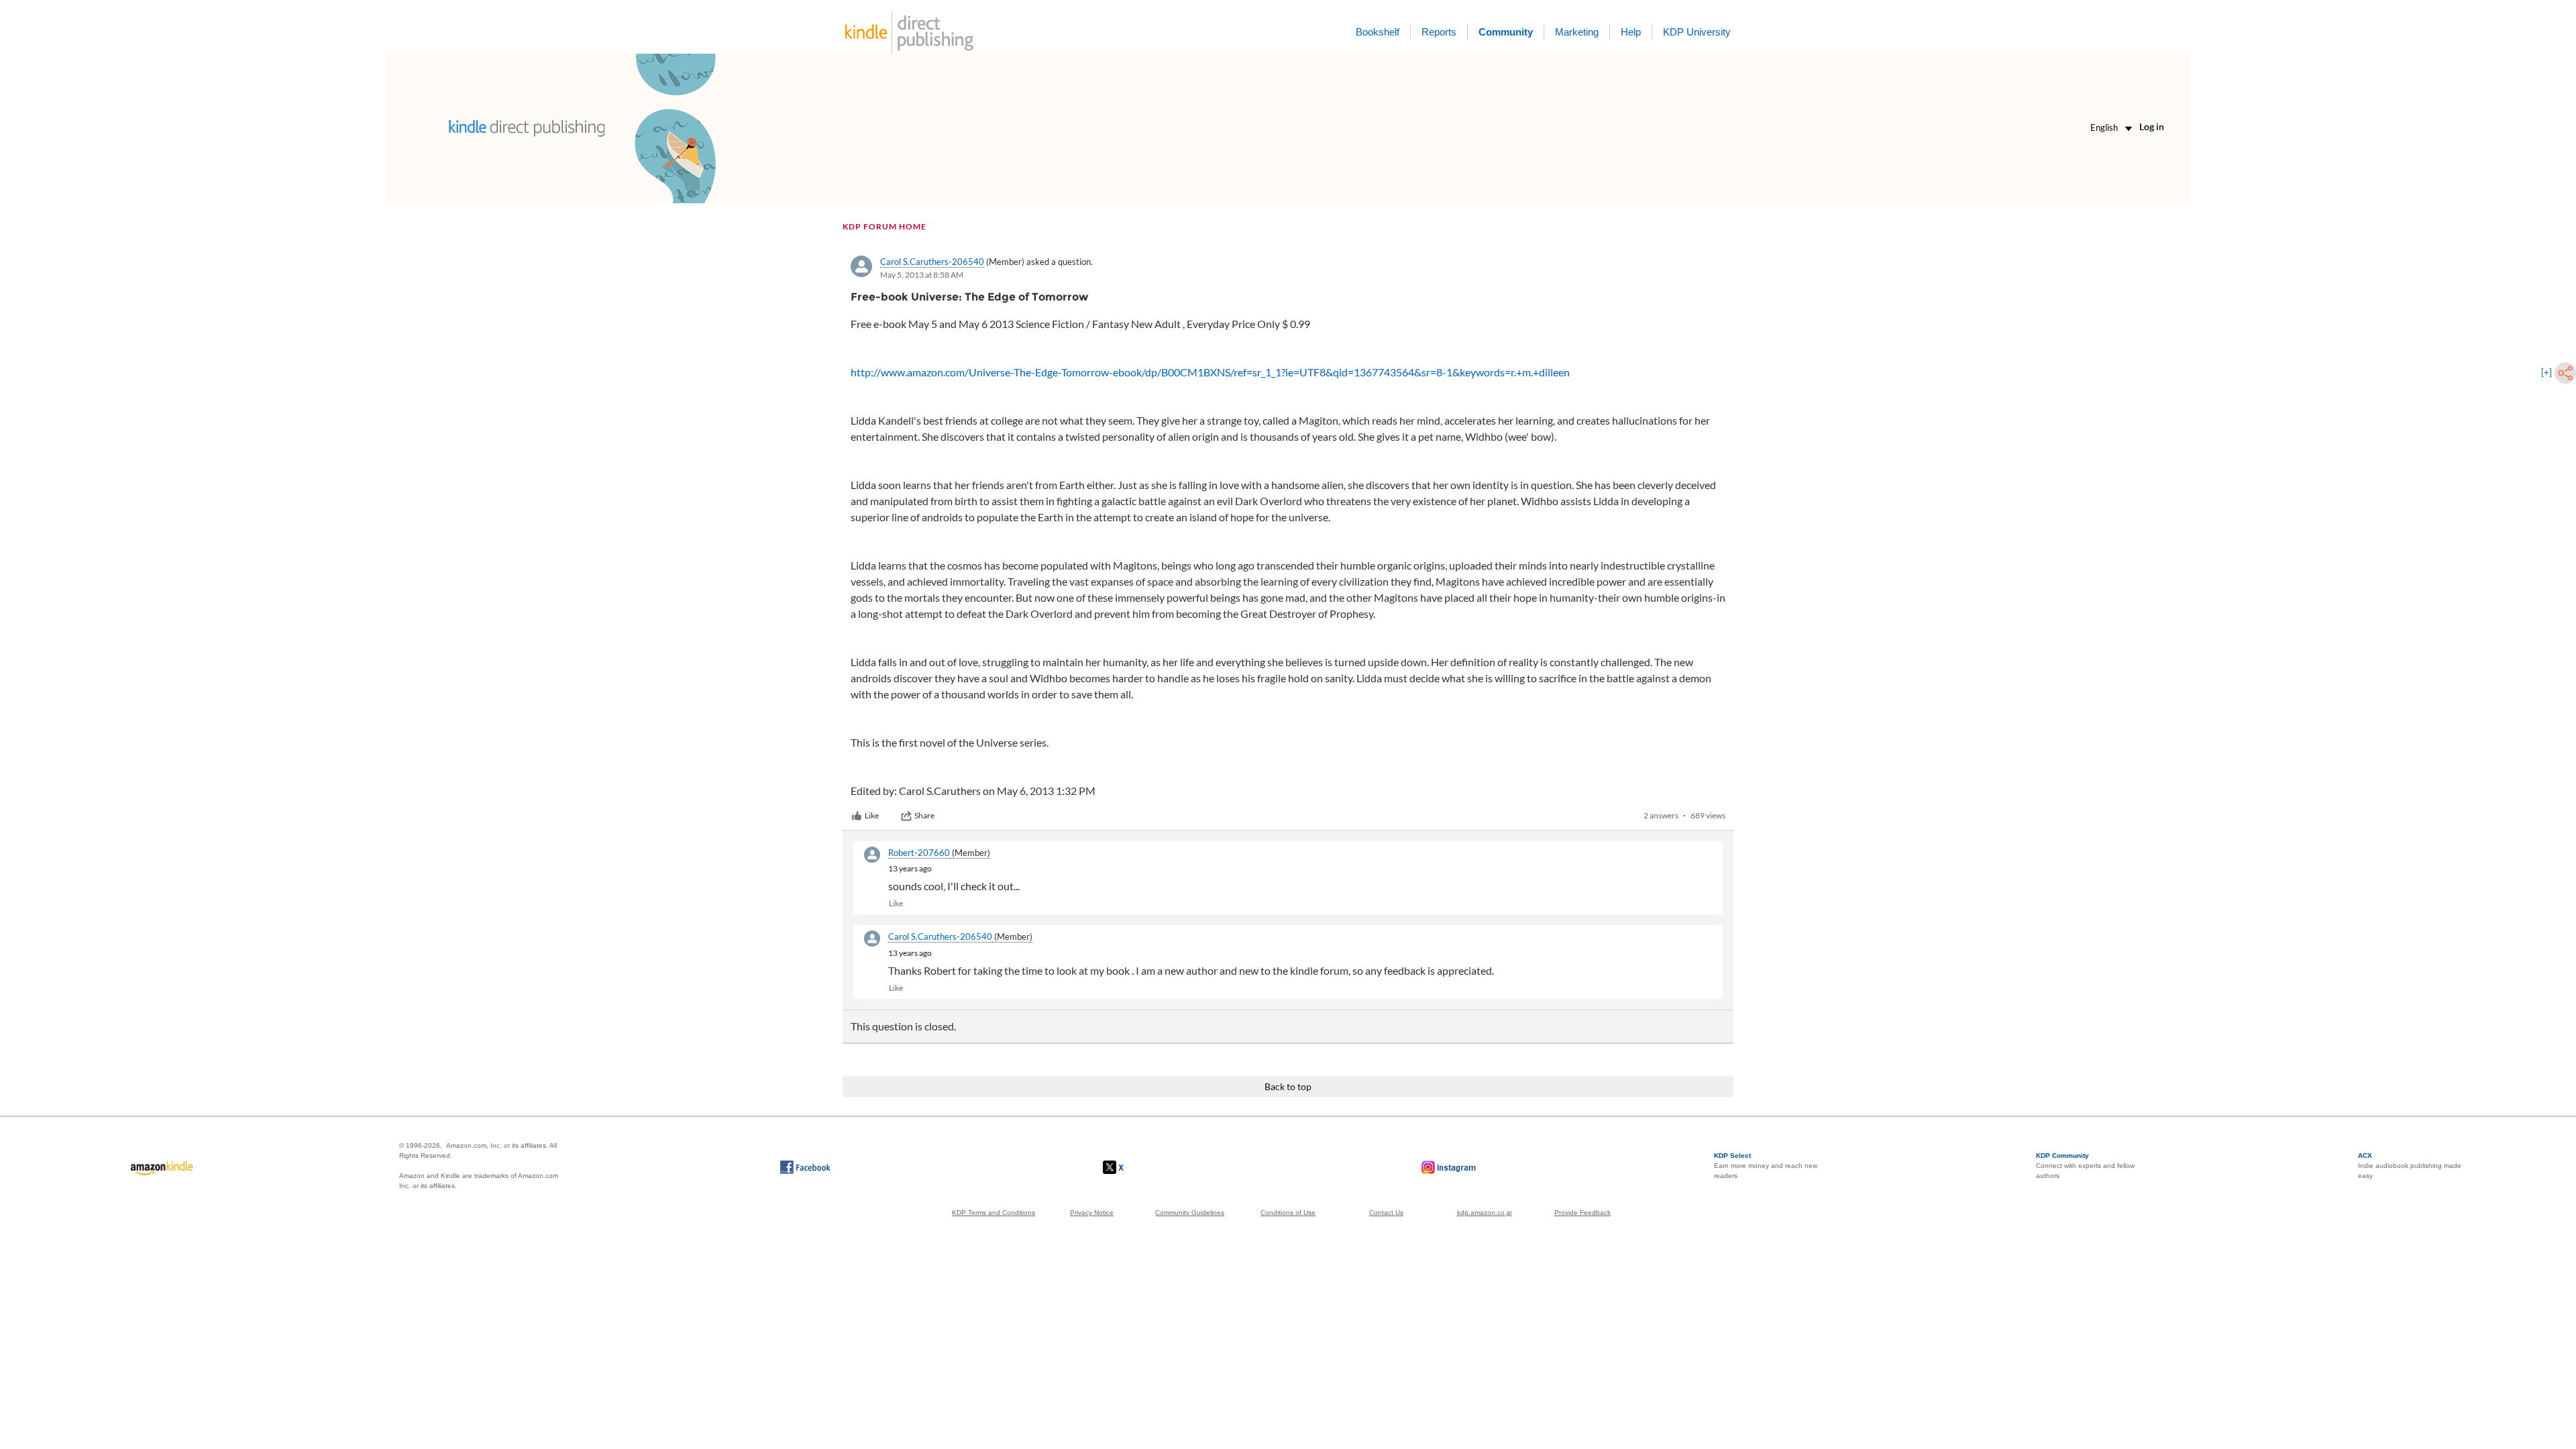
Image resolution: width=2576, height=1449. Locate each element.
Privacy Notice (1092, 1213)
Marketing (1577, 32)
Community (1506, 32)
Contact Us (1386, 1213)
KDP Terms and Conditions (994, 1213)
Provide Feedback (1582, 1213)
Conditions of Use (1288, 1213)
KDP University (1697, 32)
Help (1631, 32)
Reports (1439, 32)
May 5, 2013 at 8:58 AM (922, 275)
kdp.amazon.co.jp (1485, 1213)
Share (924, 815)
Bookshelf (1378, 32)
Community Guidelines (1190, 1213)
